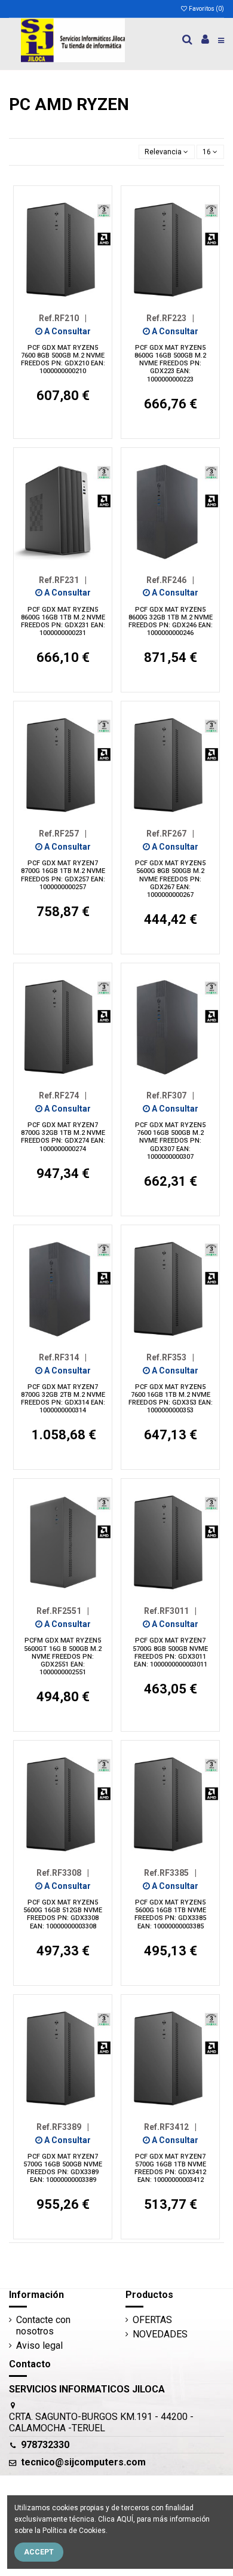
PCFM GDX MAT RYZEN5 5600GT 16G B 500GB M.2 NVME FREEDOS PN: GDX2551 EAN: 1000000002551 (63, 1656)
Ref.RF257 (63, 834)
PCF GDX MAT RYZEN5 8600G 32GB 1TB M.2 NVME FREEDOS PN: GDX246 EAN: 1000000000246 (171, 622)
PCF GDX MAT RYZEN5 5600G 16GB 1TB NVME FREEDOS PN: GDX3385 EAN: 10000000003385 (170, 1914)
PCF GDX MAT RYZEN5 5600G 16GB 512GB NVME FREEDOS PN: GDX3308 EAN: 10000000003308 (63, 1914)
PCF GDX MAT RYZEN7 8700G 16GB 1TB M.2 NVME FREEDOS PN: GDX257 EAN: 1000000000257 (63, 875)
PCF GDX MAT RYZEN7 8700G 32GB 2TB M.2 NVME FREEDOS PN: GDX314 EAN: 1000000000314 (63, 1399)
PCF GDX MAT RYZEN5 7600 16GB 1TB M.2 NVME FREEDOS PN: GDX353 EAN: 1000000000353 (171, 1399)
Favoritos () (206, 9)
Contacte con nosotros (43, 2325)
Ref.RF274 (63, 1095)
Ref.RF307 (170, 1095)
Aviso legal (39, 2345)
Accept (39, 2552)
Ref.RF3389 (63, 2127)
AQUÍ (125, 2519)
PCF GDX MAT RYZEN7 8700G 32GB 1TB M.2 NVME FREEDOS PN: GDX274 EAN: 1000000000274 (63, 1137)
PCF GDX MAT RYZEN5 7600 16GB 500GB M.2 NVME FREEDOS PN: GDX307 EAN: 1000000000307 (170, 1141)
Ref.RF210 (63, 318)
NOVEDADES (160, 2334)
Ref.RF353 (170, 1357)
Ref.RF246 (170, 580)
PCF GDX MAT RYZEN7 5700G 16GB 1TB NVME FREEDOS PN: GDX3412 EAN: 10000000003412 (170, 2168)
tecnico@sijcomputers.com (83, 2462)
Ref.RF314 (63, 1357)
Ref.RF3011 (170, 1611)
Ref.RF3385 (170, 1873)
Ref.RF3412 (170, 2127)
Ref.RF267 (170, 834)
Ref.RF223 (170, 318)
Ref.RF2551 (63, 1611)
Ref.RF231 (63, 580)
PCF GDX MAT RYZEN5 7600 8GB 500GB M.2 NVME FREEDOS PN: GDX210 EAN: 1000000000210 (63, 360)
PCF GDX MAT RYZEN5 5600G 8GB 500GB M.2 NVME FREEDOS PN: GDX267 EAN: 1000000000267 (170, 879)
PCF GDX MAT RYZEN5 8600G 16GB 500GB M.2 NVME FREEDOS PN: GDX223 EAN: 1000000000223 (170, 364)
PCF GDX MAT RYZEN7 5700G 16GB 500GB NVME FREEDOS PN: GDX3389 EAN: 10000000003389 (63, 2168)
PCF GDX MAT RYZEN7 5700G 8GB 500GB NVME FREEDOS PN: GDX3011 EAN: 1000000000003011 (170, 1652)
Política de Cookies (74, 2531)
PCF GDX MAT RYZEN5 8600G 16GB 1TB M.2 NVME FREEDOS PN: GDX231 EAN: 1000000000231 (63, 622)
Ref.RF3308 (63, 1873)
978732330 (45, 2445)
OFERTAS (152, 2320)
